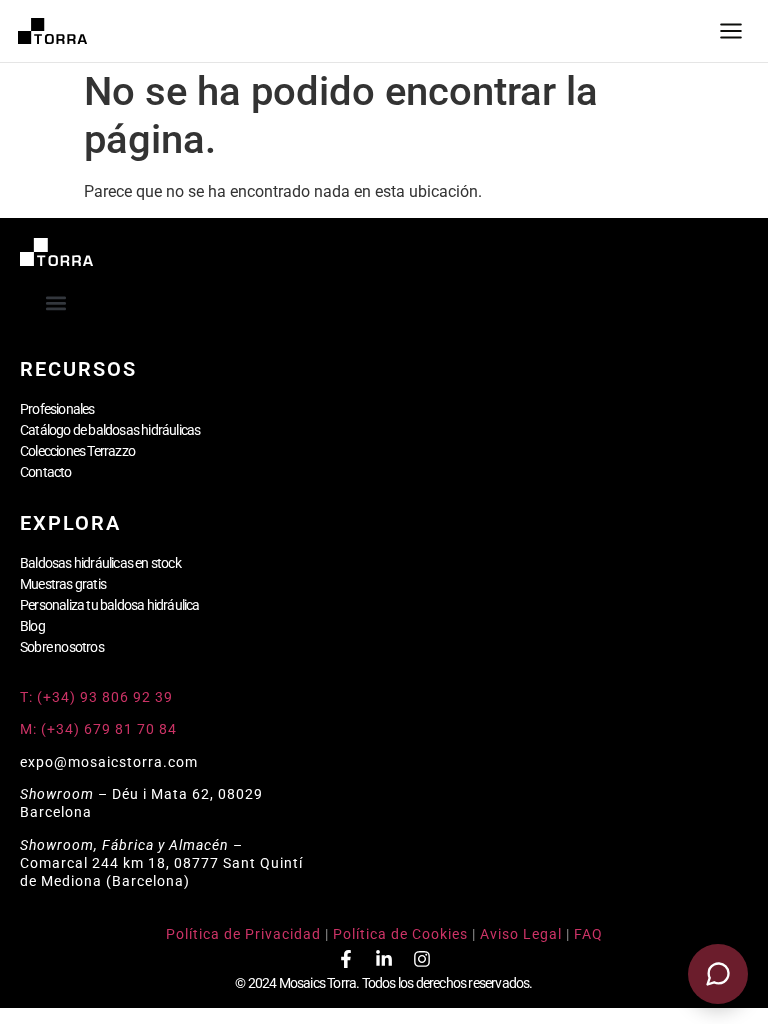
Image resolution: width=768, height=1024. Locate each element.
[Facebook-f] (346, 959)
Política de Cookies (400, 934)
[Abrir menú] (731, 31)
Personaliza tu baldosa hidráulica (110, 605)
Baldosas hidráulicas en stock (100, 563)
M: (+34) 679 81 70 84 (98, 729)
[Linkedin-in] (384, 959)
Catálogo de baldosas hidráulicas (110, 430)
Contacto (46, 472)
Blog (32, 626)
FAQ (588, 934)
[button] (56, 302)
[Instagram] (422, 959)
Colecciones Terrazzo (77, 451)
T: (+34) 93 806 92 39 (98, 697)
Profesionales (57, 409)
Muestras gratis (63, 584)
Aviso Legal (521, 934)
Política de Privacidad (243, 934)
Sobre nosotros (62, 647)
